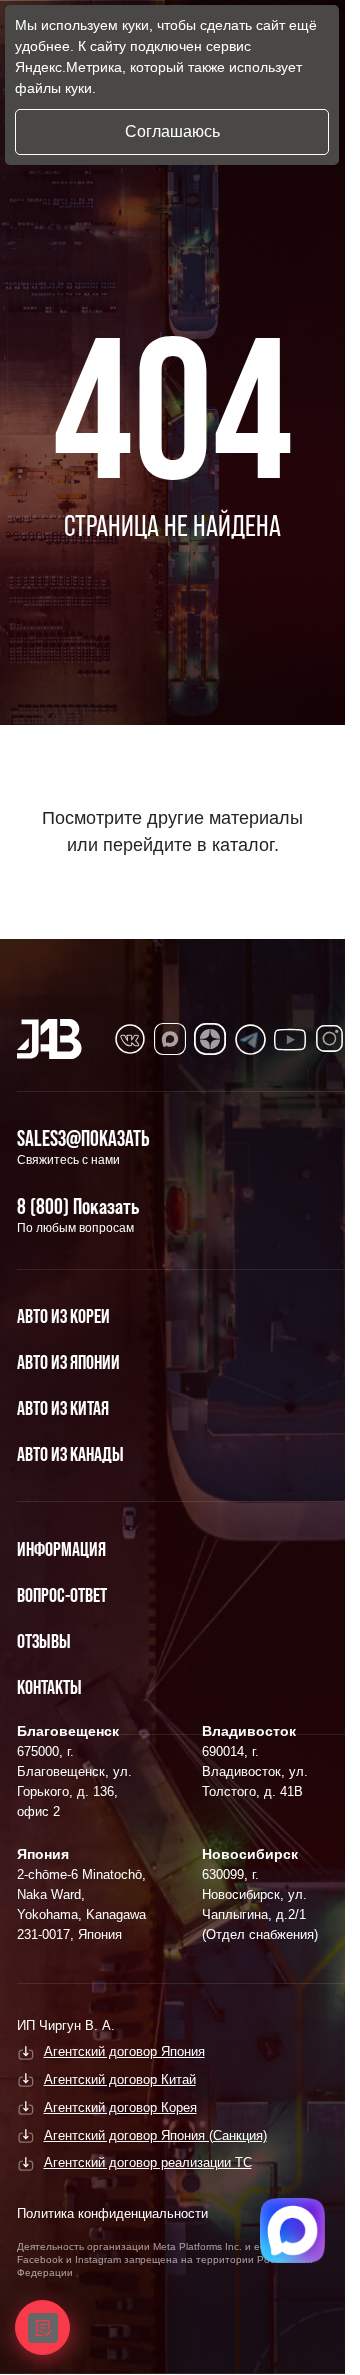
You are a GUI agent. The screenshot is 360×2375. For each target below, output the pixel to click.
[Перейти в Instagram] (330, 1039)
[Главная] (49, 1039)
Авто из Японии (68, 1362)
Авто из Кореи (63, 1316)
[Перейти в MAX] (170, 1039)
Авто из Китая (63, 1408)
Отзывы (44, 1641)
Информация (61, 1549)
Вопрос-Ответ (62, 1595)
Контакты (49, 1687)
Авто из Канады (70, 1454)
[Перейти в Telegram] (250, 1039)
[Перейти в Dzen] (210, 1039)
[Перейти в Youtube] (290, 1039)
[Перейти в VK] (130, 1039)
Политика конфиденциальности (112, 2213)
